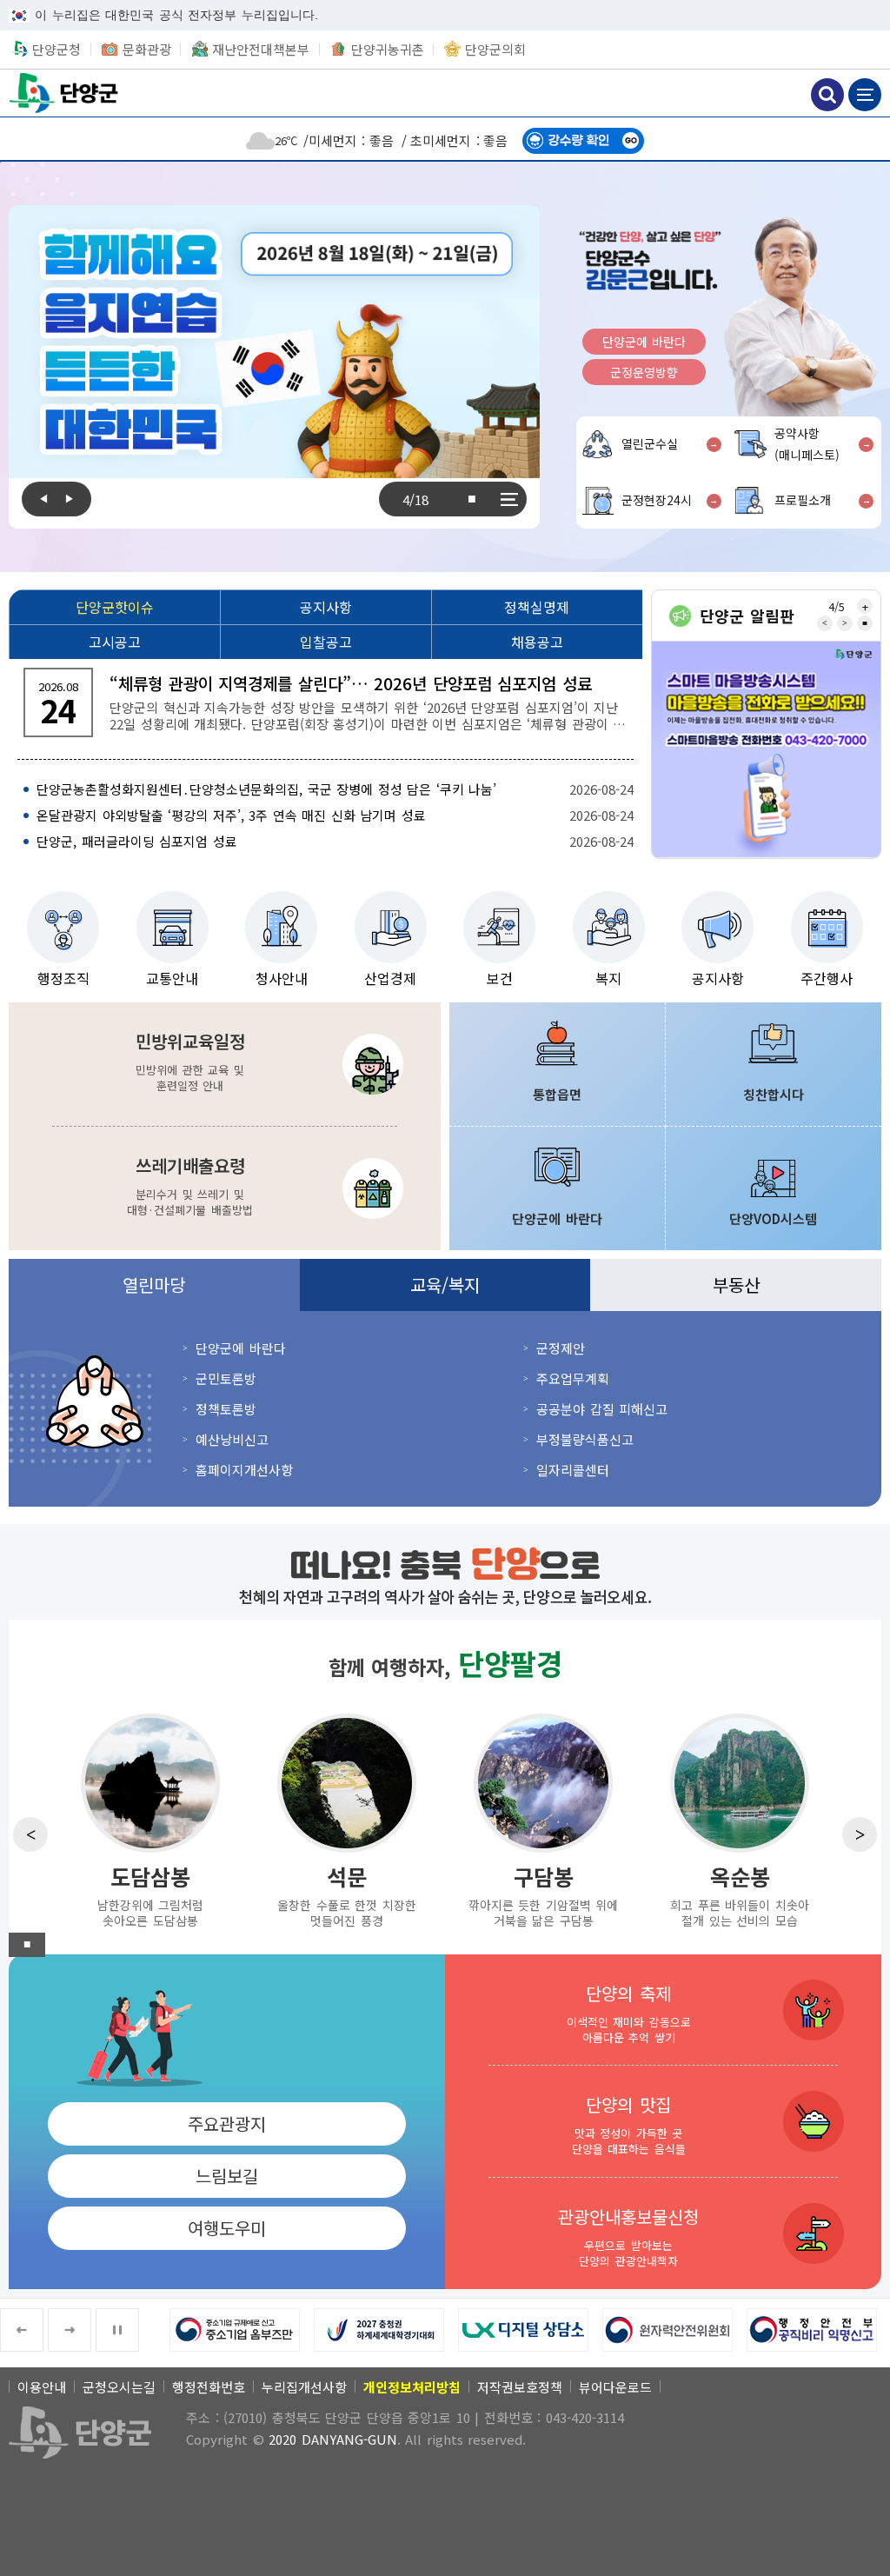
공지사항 (718, 978)
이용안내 (42, 2387)
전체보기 (509, 499)
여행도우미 (227, 2228)
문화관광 (147, 49)
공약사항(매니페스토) (807, 444)
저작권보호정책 (520, 2387)
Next (74, 499)
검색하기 (827, 95)
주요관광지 (227, 2123)
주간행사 (827, 978)
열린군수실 (650, 443)
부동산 (736, 1285)
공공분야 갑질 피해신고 (602, 1409)
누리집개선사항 (304, 2387)
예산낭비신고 (232, 1439)
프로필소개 (803, 500)
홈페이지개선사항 (244, 1470)
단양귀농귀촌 (388, 49)
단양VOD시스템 (773, 1218)
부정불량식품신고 (585, 1439)
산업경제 (390, 978)
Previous (39, 499)
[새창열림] (766, 750)
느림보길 (227, 2176)
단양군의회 (495, 49)
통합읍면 (557, 1094)
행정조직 (63, 978)
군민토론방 (226, 1378)
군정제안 (561, 1348)
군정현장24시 (657, 500)
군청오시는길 (119, 2387)
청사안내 (282, 978)
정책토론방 (226, 1409)
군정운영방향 (644, 372)
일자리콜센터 (573, 1470)
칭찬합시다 (774, 1094)
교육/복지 (445, 1285)
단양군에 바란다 (644, 342)
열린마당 (154, 1285)
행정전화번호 (209, 2387)
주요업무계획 (573, 1378)
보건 (500, 978)
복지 (608, 978)
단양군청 (65, 93)
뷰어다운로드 (615, 2387)
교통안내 (172, 978)
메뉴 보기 (865, 95)
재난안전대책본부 (261, 49)
